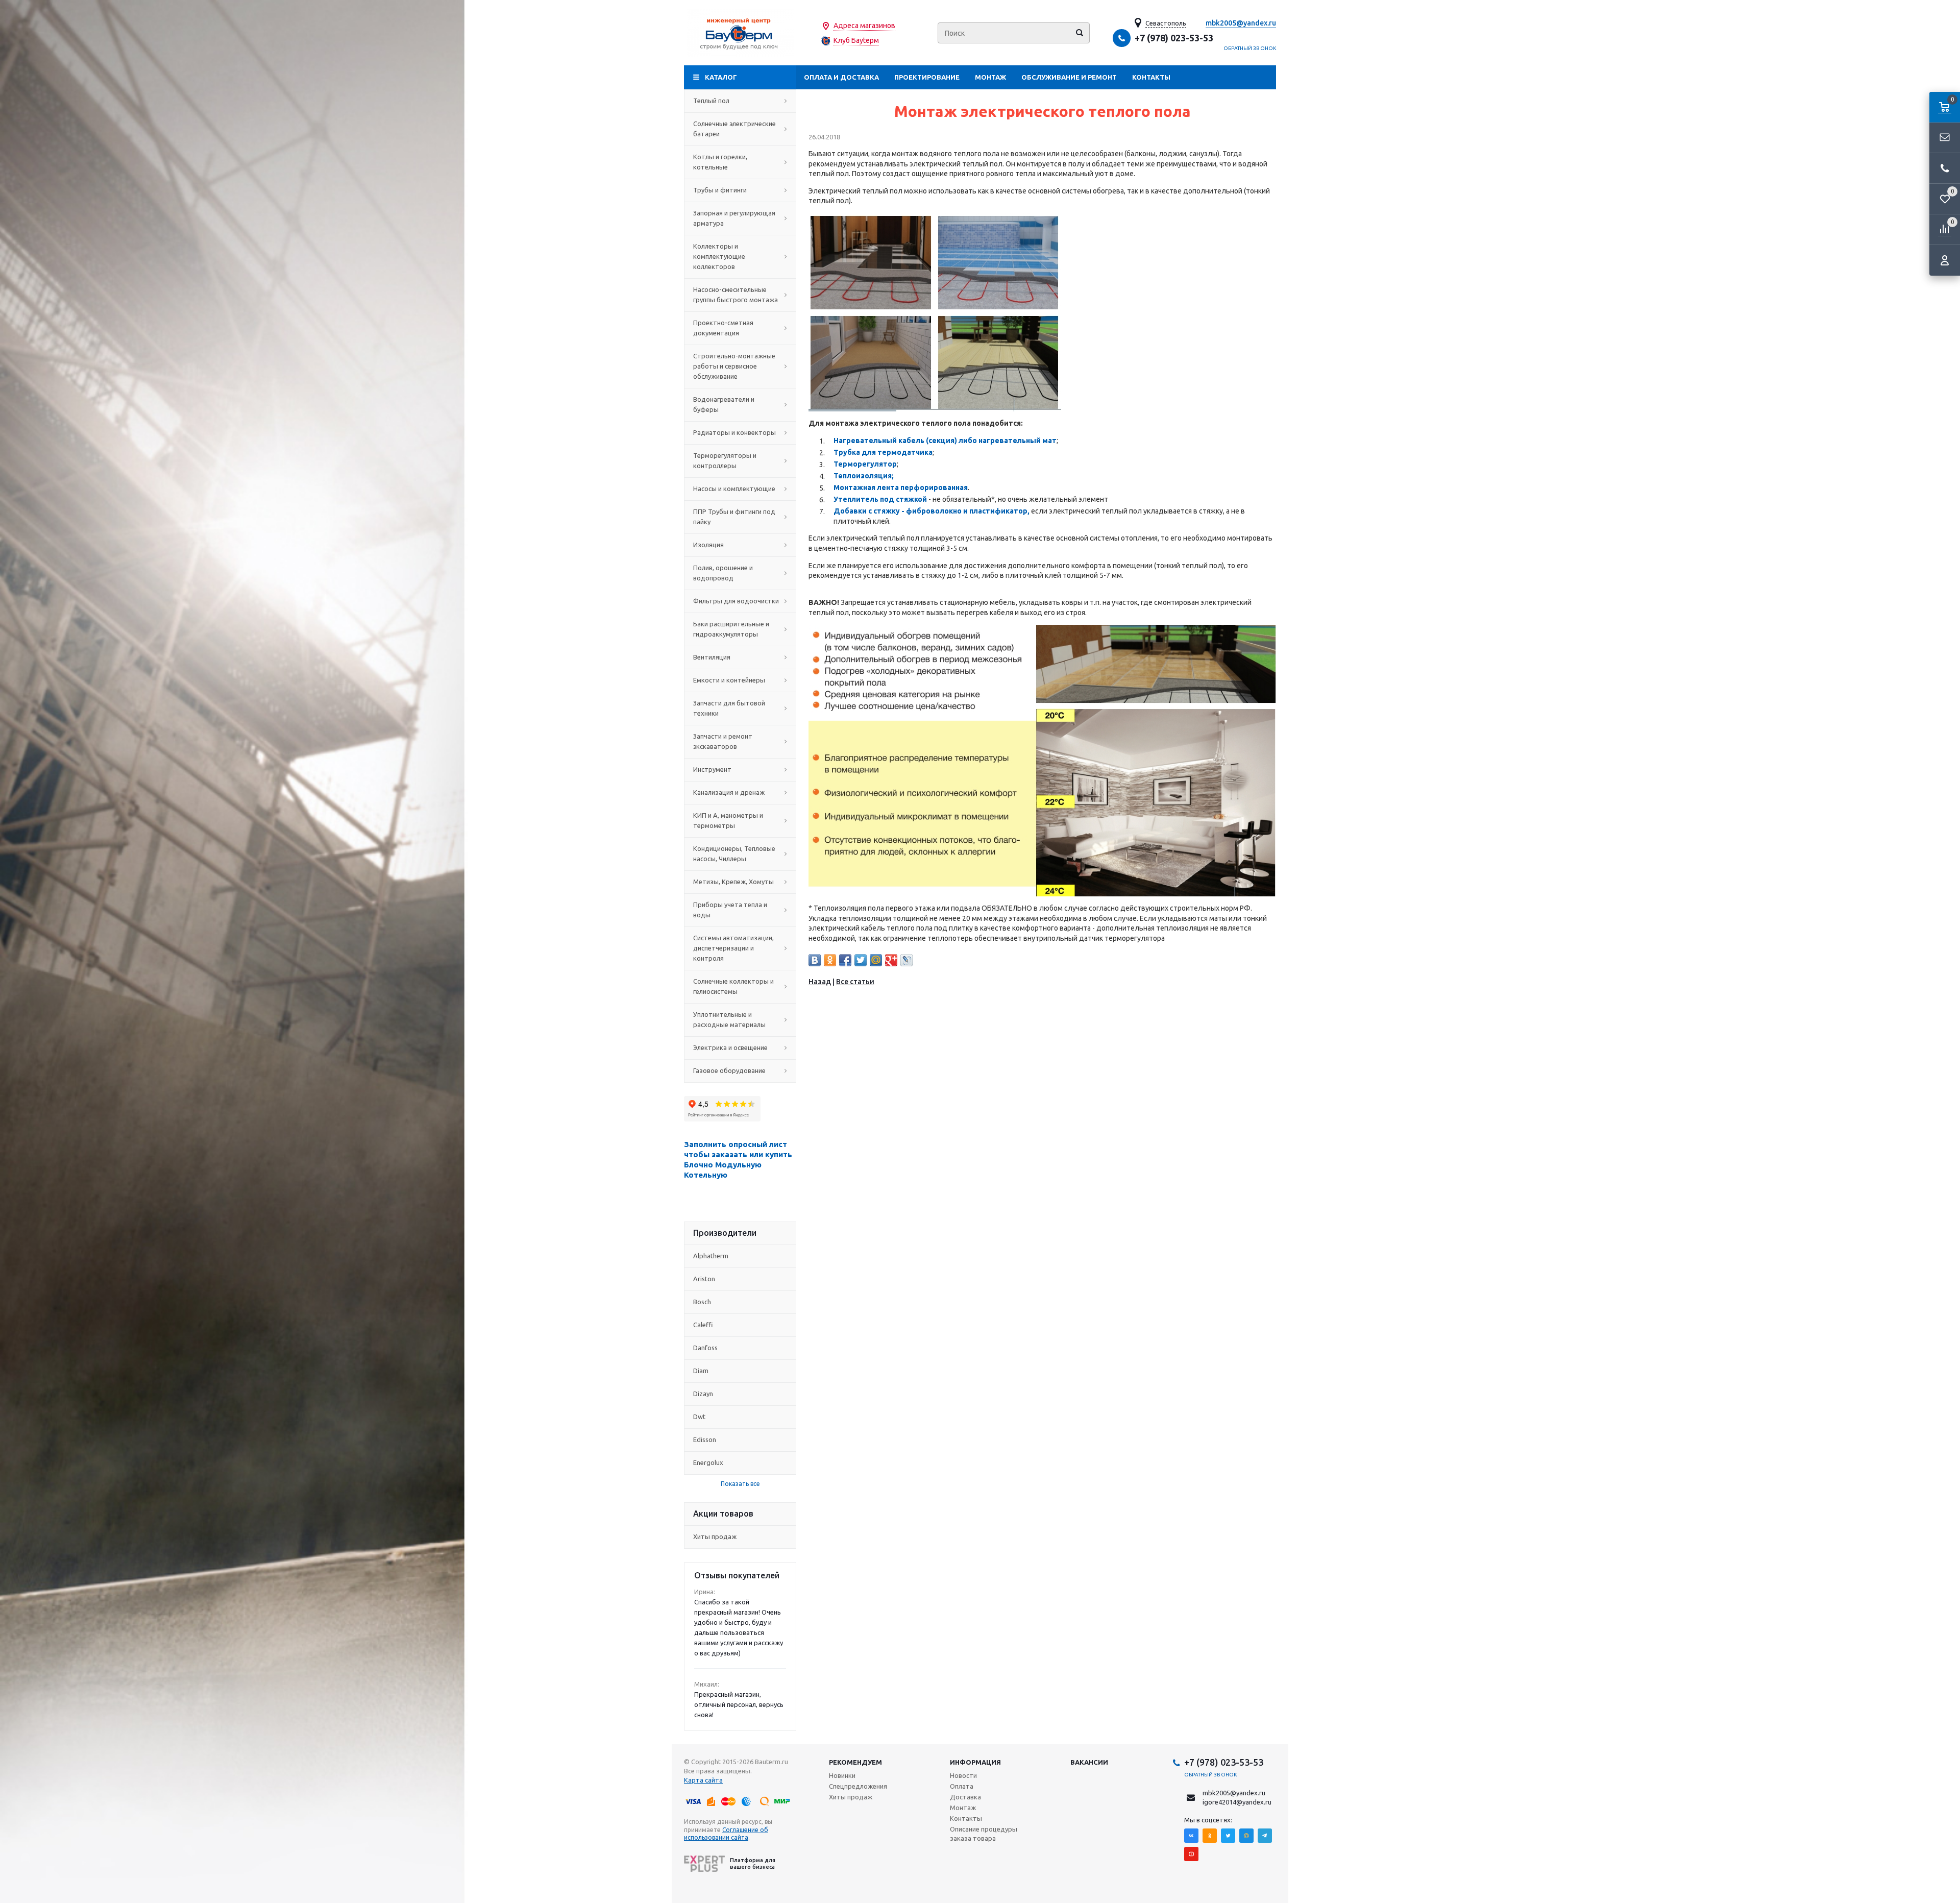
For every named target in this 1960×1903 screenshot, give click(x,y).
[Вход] (1945, 260)
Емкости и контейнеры (729, 680)
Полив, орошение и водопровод (723, 573)
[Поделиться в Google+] (891, 960)
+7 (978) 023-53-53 (1174, 38)
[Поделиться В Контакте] (815, 960)
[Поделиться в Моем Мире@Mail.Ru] (876, 960)
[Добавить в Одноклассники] (830, 960)
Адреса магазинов (864, 26)
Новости (963, 1775)
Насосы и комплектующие (734, 489)
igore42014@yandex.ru (1237, 1802)
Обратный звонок (1250, 48)
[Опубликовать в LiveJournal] (906, 960)
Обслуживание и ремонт (1069, 77)
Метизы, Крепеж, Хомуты (733, 882)
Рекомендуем (855, 1762)
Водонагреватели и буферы (724, 404)
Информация (975, 1762)
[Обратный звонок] (1945, 168)
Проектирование (927, 77)
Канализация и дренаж (729, 792)
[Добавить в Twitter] (861, 960)
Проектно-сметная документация (723, 328)
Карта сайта (703, 1780)
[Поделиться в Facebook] (845, 960)
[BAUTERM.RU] (740, 33)
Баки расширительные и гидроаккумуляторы (731, 629)
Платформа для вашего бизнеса (753, 1863)
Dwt (699, 1417)
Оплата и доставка (841, 77)
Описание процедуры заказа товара (984, 1834)
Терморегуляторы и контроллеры (725, 460)
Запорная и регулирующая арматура (734, 218)
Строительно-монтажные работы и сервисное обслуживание (734, 366)
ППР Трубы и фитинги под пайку (734, 517)
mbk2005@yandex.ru (1241, 23)
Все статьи (855, 982)
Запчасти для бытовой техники (729, 708)
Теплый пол (711, 101)
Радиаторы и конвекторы (734, 432)
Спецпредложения (858, 1786)
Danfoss (705, 1348)
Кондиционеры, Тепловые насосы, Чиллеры (734, 853)
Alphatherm (711, 1256)
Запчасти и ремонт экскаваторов (723, 741)
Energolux (708, 1462)
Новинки (842, 1775)
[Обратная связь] (1945, 138)
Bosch (702, 1302)
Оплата (962, 1786)
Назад (820, 982)
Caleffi (703, 1325)
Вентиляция (712, 657)
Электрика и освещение (730, 1047)
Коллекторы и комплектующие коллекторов (719, 256)
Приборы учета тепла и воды (730, 910)
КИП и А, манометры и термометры (728, 820)
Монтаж (990, 77)
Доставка (965, 1797)
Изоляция (708, 545)
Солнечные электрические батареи (734, 129)
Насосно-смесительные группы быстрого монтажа (736, 295)
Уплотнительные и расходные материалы (729, 1019)
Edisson (705, 1440)
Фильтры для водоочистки (736, 601)
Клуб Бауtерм (856, 40)
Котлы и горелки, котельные (720, 162)
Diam (701, 1371)
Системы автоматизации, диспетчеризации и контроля (733, 948)
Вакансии (1089, 1762)
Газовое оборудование (729, 1070)
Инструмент (712, 769)
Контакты (1151, 77)
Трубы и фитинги (720, 190)
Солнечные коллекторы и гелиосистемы (733, 986)
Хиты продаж (715, 1536)
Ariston (704, 1279)
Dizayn (703, 1394)
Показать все (740, 1484)
